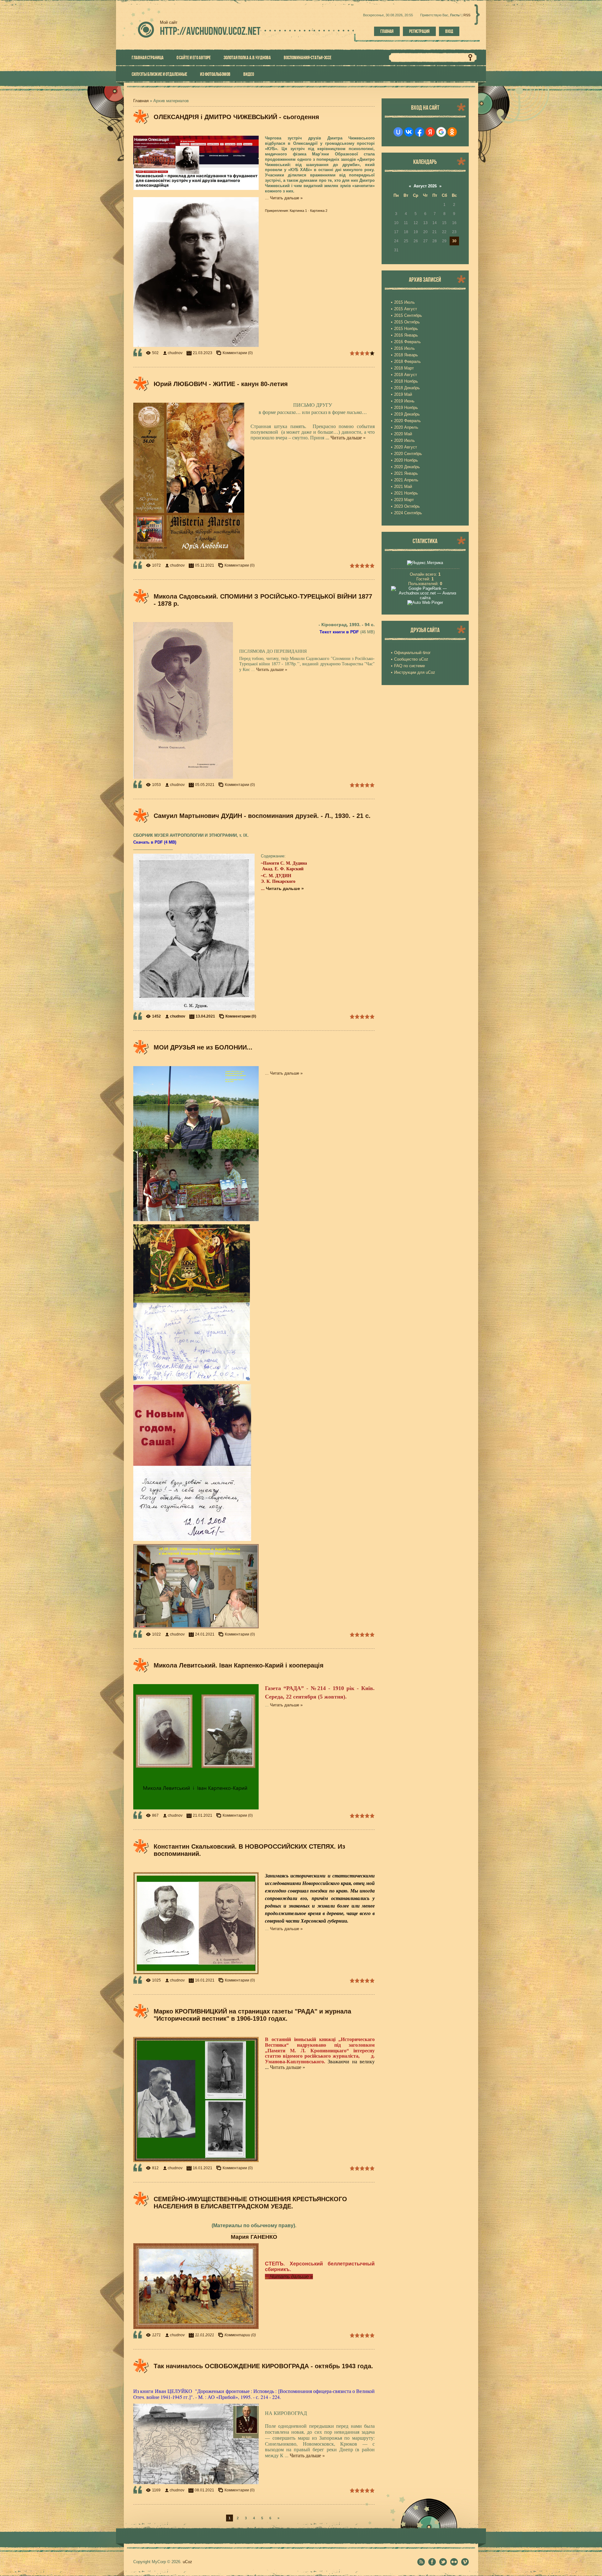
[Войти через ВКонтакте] (409, 132)
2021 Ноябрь (406, 493)
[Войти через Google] (441, 132)
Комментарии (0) (238, 353)
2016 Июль (404, 348)
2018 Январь (406, 355)
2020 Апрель (406, 427)
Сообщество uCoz (411, 659)
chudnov (175, 353)
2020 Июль (404, 440)
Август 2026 (425, 186)
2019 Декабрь (407, 414)
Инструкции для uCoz (415, 672)
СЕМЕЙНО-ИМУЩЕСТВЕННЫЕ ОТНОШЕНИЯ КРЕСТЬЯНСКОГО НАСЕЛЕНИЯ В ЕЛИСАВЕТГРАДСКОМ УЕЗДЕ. (250, 2203)
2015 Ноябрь (406, 329)
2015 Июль (404, 302)
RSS (467, 15)
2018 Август (406, 375)
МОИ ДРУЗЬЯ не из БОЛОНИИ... (203, 1047)
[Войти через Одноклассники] (452, 132)
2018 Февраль (407, 361)
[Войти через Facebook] (420, 132)
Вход (449, 31)
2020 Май (403, 434)
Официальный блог (412, 653)
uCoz (187, 2562)
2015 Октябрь (407, 322)
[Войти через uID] (398, 132)
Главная (387, 31)
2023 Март (404, 500)
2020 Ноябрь (406, 460)
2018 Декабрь (407, 388)
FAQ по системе (409, 666)
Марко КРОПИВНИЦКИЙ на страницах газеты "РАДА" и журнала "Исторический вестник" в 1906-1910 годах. (252, 2015)
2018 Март (404, 368)
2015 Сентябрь (408, 315)
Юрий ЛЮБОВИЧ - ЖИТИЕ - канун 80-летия (221, 384)
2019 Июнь (404, 401)
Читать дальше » (286, 198)
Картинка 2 (319, 211)
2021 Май (403, 487)
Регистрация (419, 31)
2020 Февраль (407, 421)
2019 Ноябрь (406, 408)
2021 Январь (406, 473)
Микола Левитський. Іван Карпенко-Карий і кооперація (239, 1665)
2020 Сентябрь (408, 454)
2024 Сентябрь (408, 513)
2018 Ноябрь (406, 381)
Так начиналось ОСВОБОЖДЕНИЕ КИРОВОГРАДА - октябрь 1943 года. (263, 2366)
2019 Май (403, 394)
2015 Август (406, 309)
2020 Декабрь (407, 467)
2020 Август (406, 447)
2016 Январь (406, 335)
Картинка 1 (298, 211)
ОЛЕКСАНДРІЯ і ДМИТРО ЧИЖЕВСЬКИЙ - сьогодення (236, 117)
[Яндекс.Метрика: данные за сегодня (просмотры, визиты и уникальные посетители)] (425, 563)
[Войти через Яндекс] (430, 132)
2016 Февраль (407, 342)
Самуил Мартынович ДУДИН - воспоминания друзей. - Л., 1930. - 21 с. (262, 816)
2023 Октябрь (407, 506)
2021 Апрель (406, 480)
